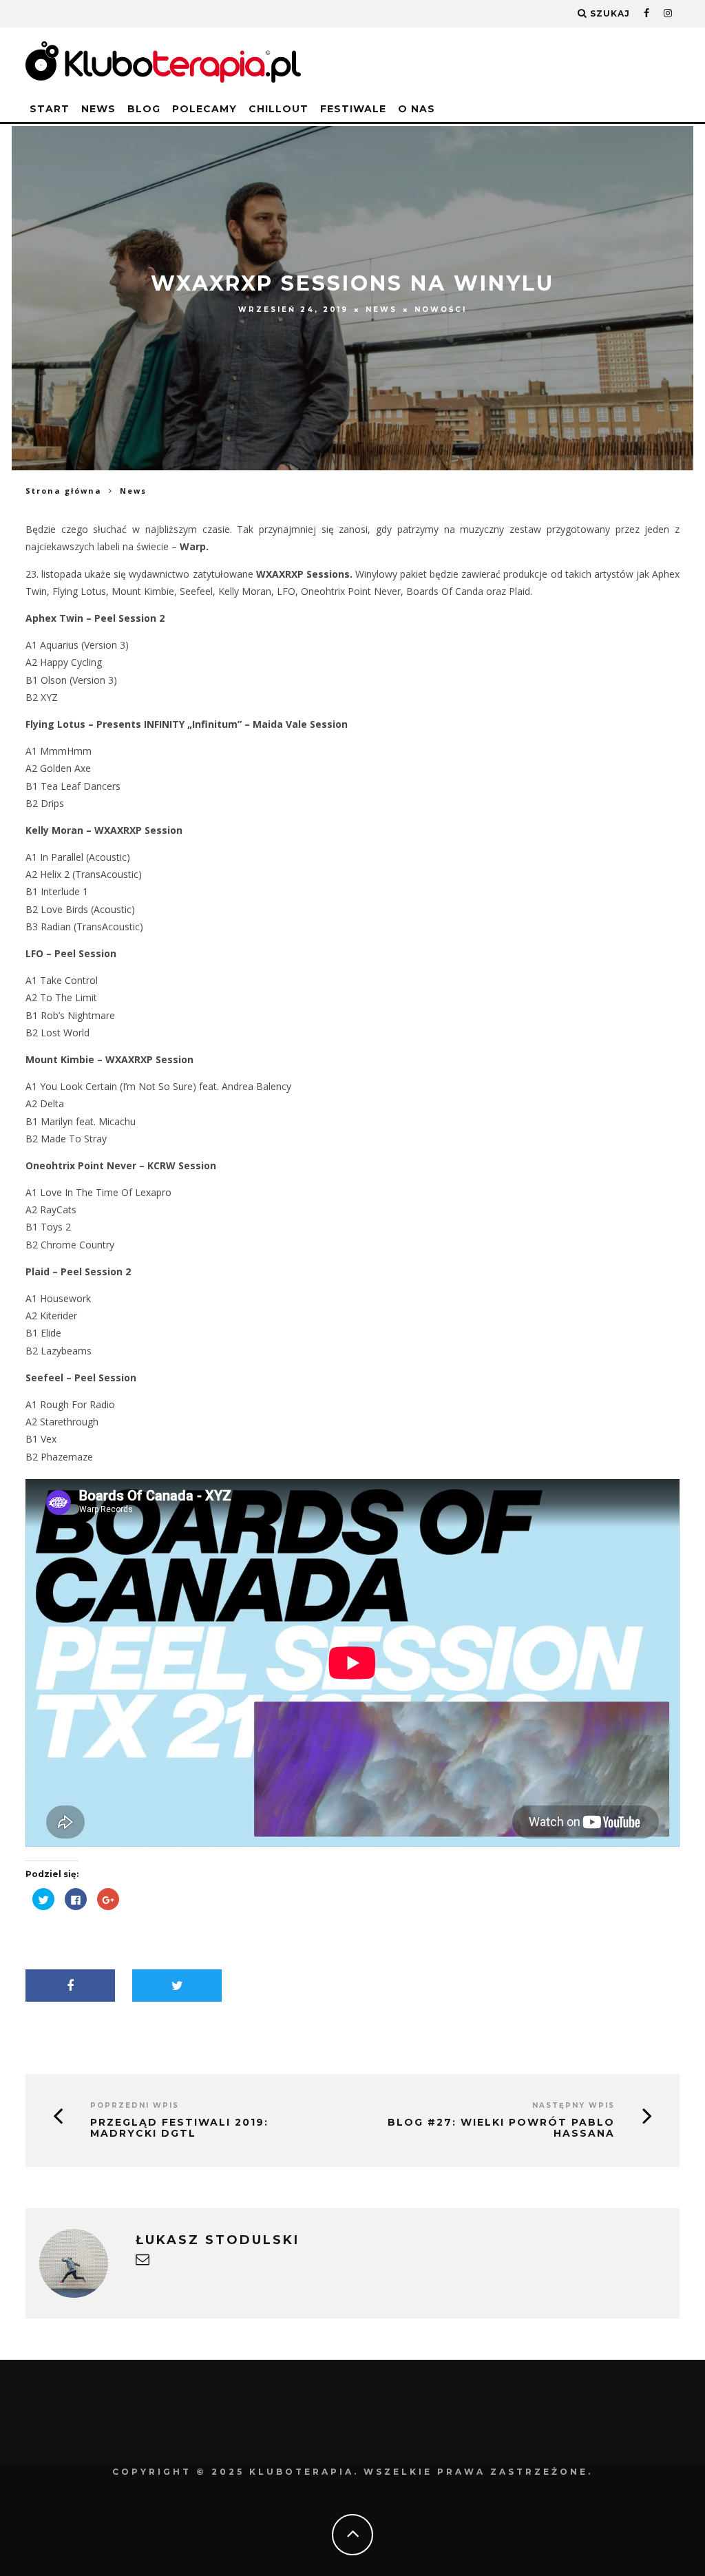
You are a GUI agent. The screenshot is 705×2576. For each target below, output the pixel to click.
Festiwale (353, 109)
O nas (417, 109)
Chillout (278, 109)
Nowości (441, 310)
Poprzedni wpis (135, 2105)
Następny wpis (574, 2105)
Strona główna (64, 491)
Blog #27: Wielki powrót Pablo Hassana (501, 2128)
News (98, 109)
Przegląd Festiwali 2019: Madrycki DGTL (179, 2128)
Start (50, 109)
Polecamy (204, 109)
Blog (144, 109)
